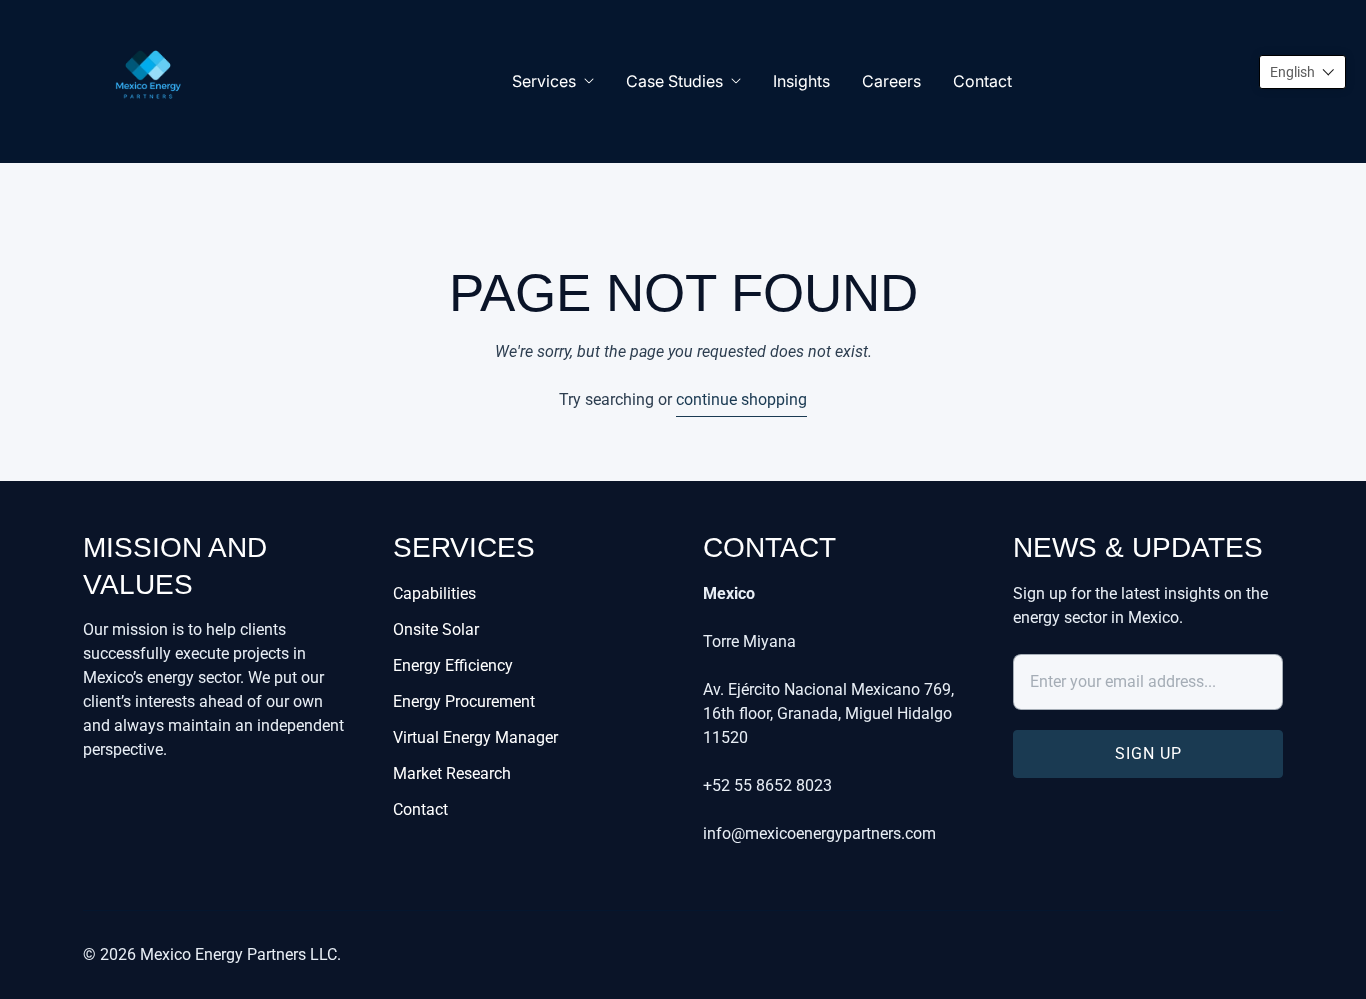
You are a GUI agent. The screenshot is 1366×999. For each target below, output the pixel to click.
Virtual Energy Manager (475, 737)
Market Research (452, 773)
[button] (1302, 72)
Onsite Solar (436, 629)
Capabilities (434, 593)
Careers (891, 81)
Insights (801, 81)
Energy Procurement (464, 701)
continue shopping (741, 399)
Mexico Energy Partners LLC (238, 954)
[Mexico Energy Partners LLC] (148, 81)
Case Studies (674, 81)
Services (544, 81)
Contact (982, 81)
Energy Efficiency (453, 665)
